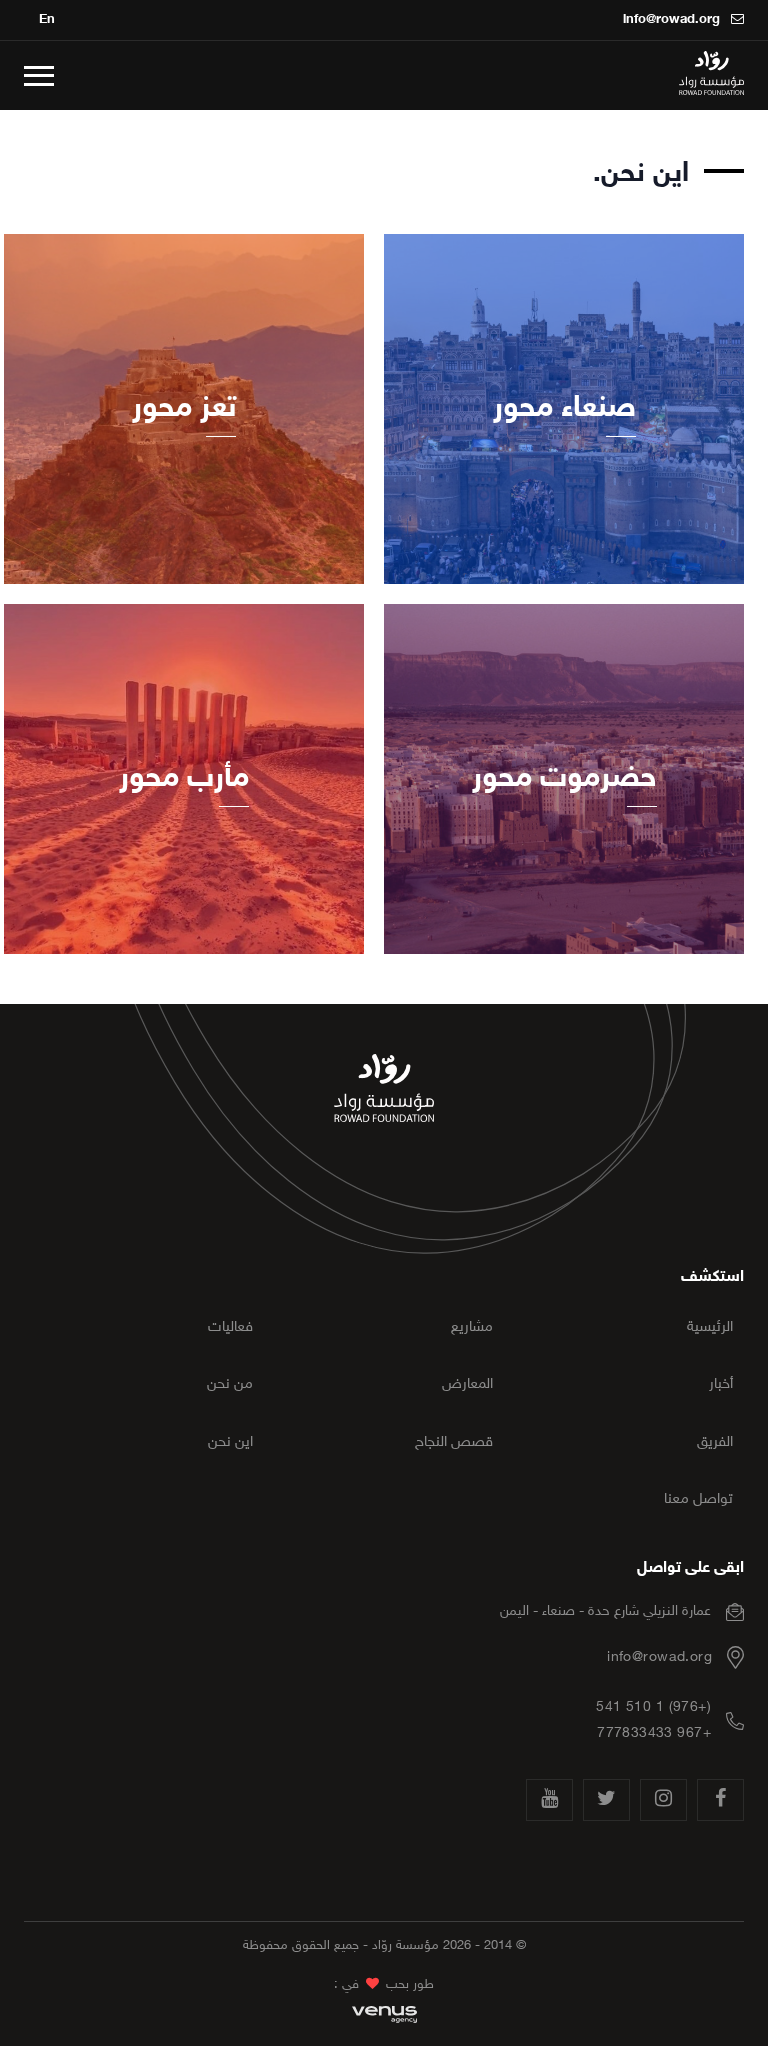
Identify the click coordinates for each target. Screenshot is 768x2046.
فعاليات (228, 1327)
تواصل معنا (698, 1499)
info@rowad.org (673, 20)
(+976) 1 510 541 (653, 1707)
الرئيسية (710, 1327)
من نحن (230, 1384)
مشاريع (472, 1327)
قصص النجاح (454, 1442)
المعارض (467, 1384)
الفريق (715, 1442)
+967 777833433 (654, 1733)
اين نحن (230, 1442)
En (47, 20)
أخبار (721, 1384)
